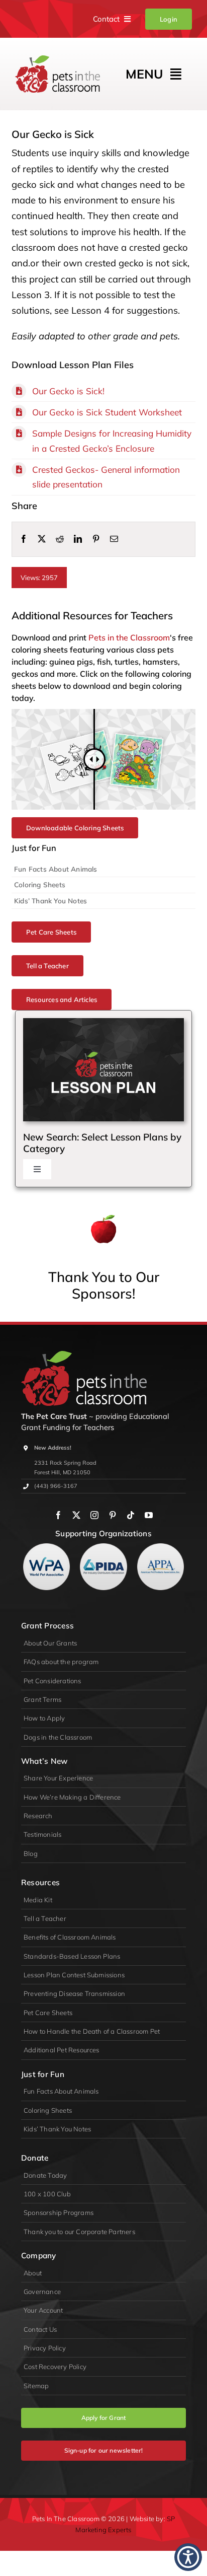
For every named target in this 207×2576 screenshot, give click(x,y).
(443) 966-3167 (56, 1486)
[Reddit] (60, 539)
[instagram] (94, 1515)
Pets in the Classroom (129, 637)
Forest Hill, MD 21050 (62, 1472)
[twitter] (76, 1515)
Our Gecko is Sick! (68, 391)
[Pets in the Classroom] (58, 60)
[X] (42, 539)
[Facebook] (24, 539)
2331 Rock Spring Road (65, 1463)
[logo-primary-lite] (84, 1355)
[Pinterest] (96, 539)
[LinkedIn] (78, 539)
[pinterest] (113, 1515)
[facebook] (58, 1515)
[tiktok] (131, 1515)
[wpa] (46, 1548)
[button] (188, 2557)
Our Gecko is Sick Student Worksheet (107, 412)
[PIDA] (103, 1548)
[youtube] (149, 1515)
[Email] (114, 539)
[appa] (161, 1548)
